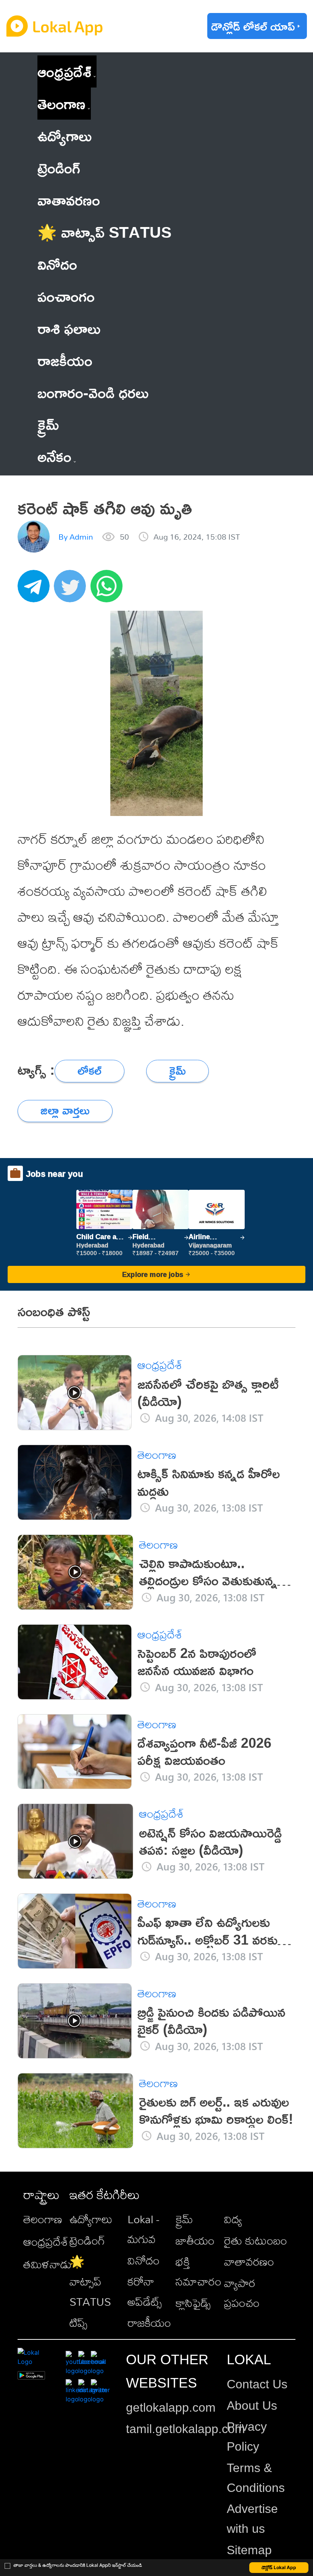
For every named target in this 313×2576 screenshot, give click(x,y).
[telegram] (36, 590)
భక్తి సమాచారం (198, 2271)
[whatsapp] (109, 590)
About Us (252, 2406)
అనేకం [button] (54, 456)
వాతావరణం (249, 2261)
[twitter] (72, 590)
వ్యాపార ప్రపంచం (242, 2293)
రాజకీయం (149, 2323)
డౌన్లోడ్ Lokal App (279, 2567)
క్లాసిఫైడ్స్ (193, 2303)
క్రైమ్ (184, 2219)
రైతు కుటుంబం (256, 2240)
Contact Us (257, 2384)
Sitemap (249, 2550)
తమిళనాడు (48, 2264)
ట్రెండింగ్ (87, 2240)
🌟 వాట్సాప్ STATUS (90, 2281)
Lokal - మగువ (143, 2229)
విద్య (233, 2219)
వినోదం (144, 2260)
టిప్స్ (78, 2323)
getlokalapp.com (171, 2407)
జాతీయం (195, 2240)
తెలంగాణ (61, 103)
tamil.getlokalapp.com (186, 2429)
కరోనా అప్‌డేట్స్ (145, 2291)
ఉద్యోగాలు (91, 2219)
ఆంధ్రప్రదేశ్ (64, 71)
